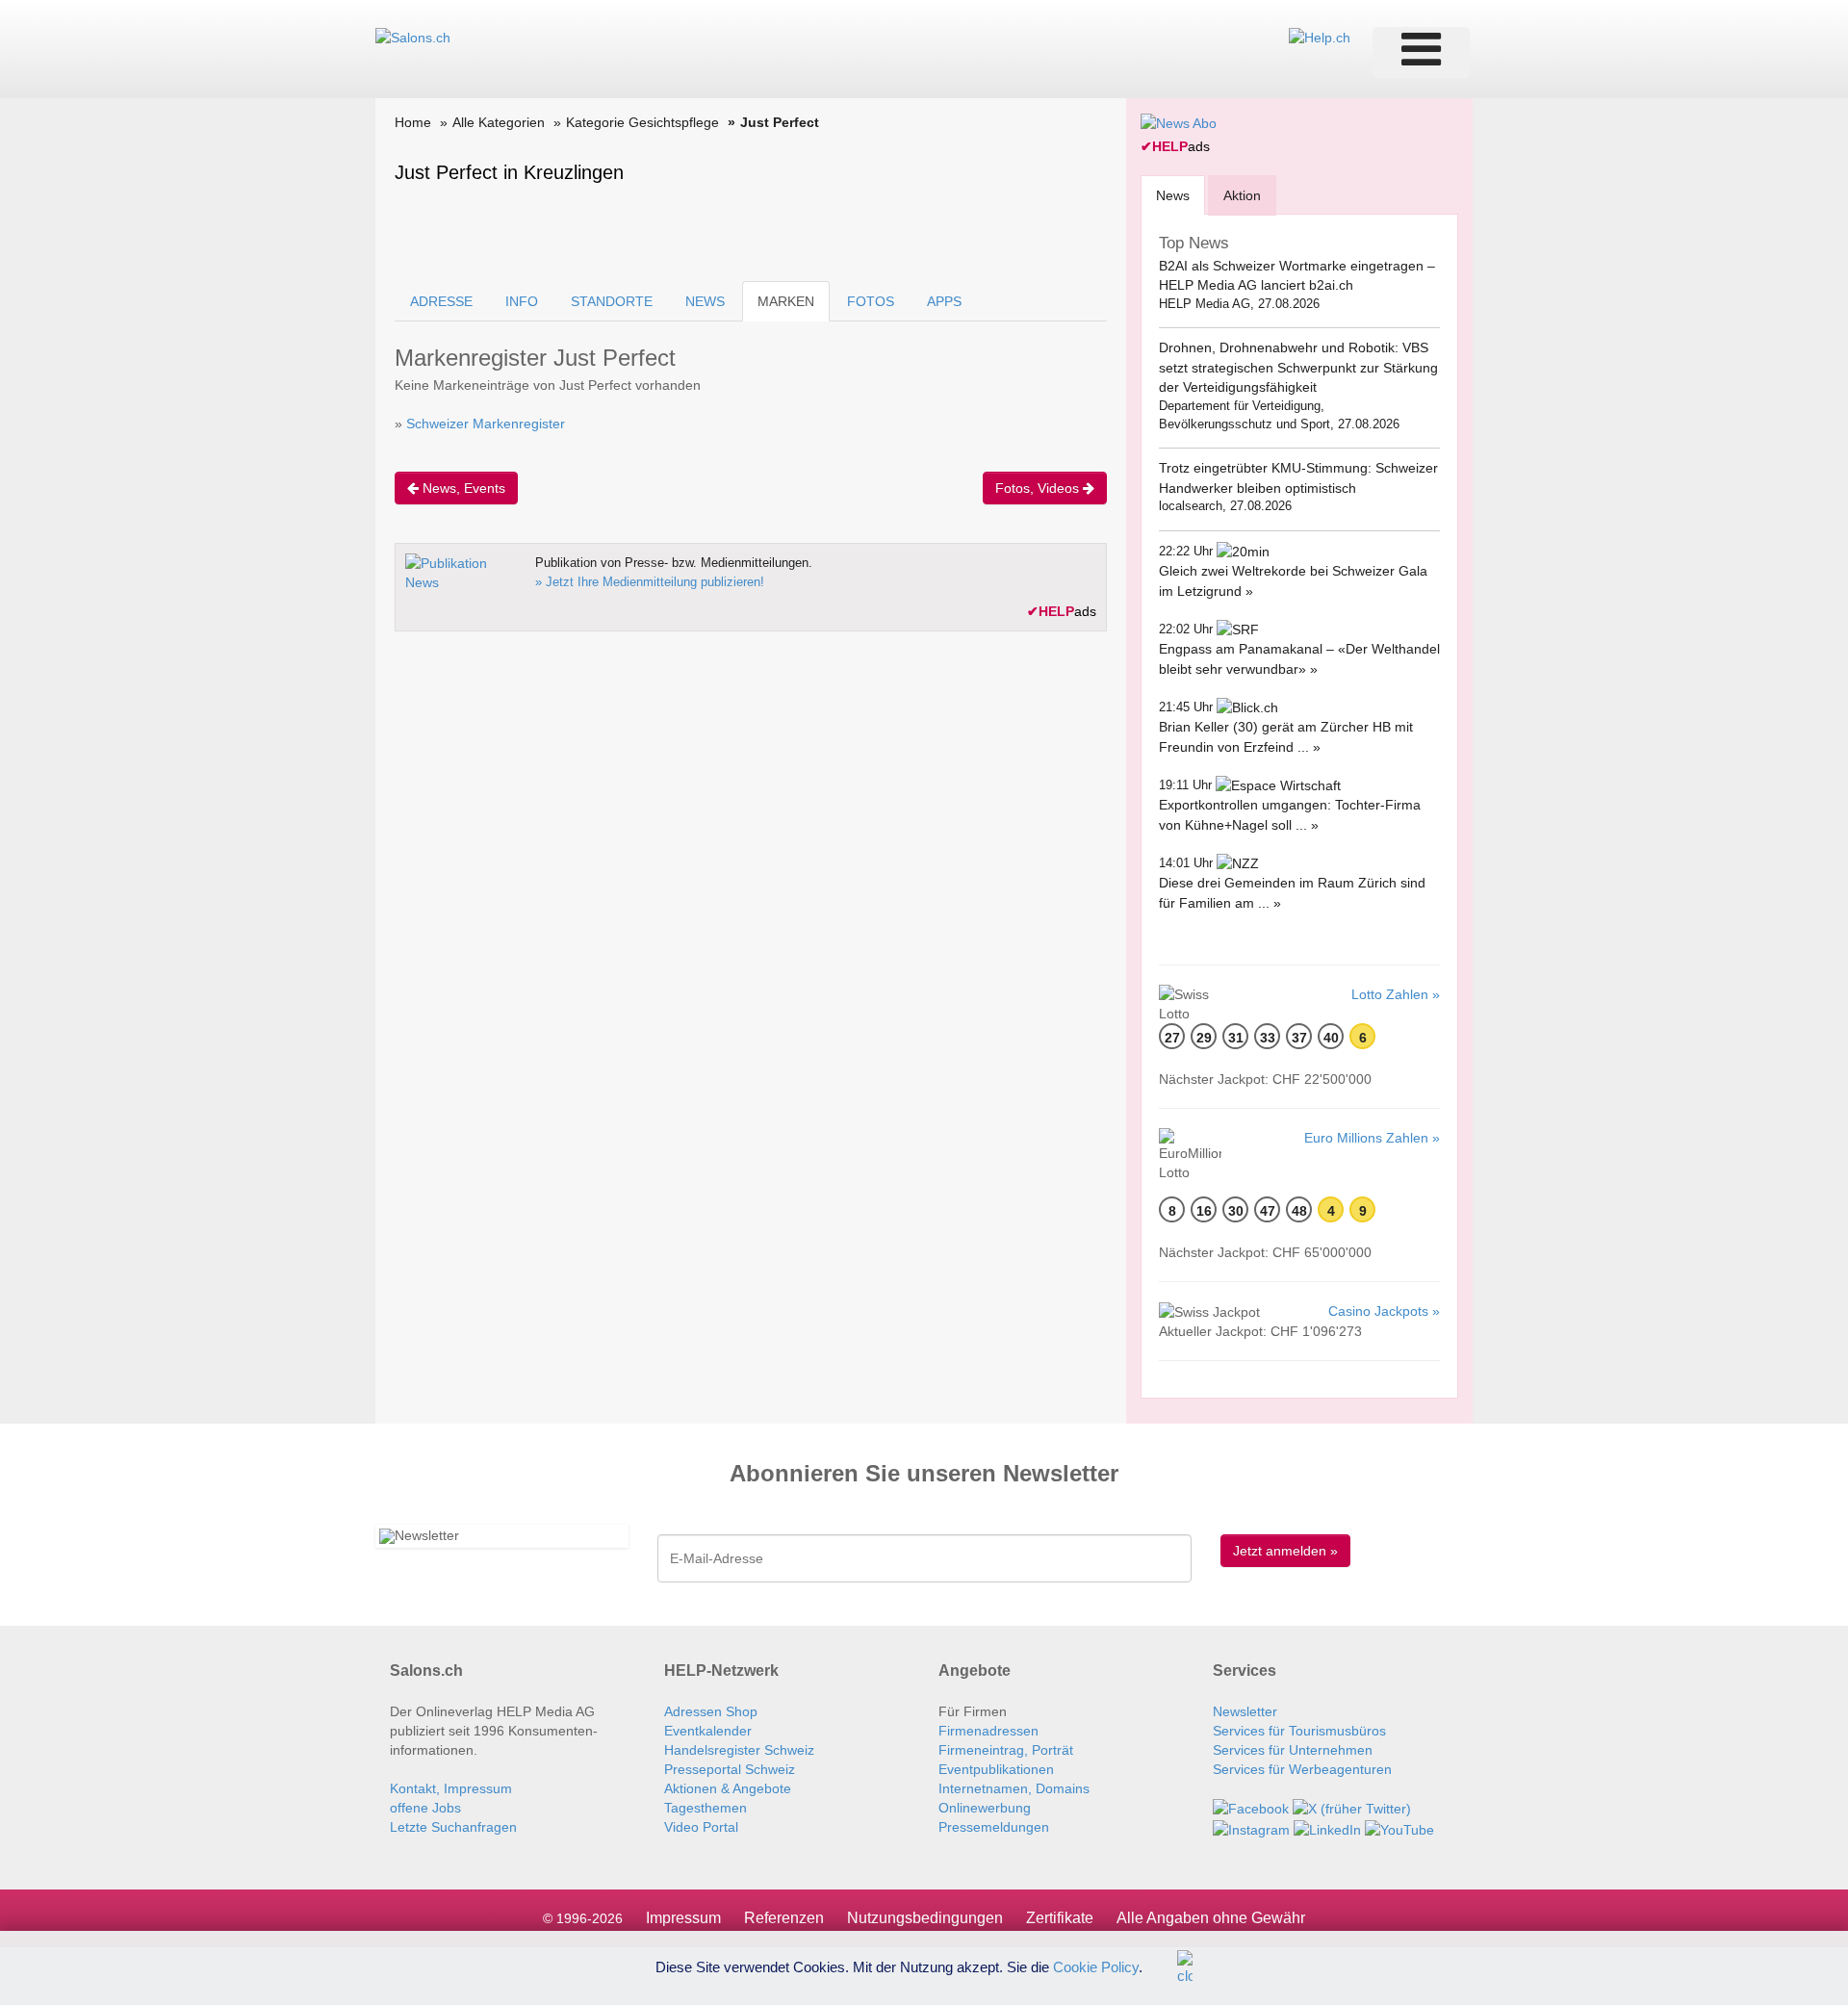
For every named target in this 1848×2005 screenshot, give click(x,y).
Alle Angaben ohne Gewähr (1211, 1918)
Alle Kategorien (499, 122)
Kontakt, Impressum (451, 1788)
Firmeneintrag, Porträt (1006, 1750)
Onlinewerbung (985, 1808)
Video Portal (701, 1827)
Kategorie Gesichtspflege (642, 122)
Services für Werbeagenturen (1302, 1769)
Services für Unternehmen (1293, 1750)
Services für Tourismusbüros (1299, 1731)
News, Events (462, 488)
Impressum (683, 1918)
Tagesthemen (706, 1808)
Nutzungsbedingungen (925, 1918)
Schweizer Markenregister (486, 424)
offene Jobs (425, 1808)
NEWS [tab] (705, 301)
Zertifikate (1060, 1918)
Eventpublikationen (996, 1769)
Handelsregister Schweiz (739, 1750)
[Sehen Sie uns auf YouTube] (1399, 1828)
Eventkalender (708, 1731)
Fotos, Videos (1039, 488)
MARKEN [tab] (786, 301)
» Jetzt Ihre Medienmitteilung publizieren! (650, 582)
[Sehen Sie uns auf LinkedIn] (1327, 1828)
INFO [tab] (522, 301)
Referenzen (784, 1918)
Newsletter (1245, 1711)
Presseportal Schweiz (730, 1769)
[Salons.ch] (413, 37)
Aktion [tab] (1242, 195)
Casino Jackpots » (1384, 1311)
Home (413, 122)
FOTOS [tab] (871, 301)
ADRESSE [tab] (441, 301)
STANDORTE (612, 301)
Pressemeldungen (994, 1827)
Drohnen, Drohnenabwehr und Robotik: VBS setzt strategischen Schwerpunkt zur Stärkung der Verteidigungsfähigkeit (1298, 367)
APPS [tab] (944, 301)
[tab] (1173, 195)
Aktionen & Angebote (728, 1788)
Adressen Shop (711, 1711)
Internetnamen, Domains (1014, 1788)
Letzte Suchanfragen (453, 1827)
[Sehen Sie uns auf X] (1352, 1808)
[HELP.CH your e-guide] (1320, 37)
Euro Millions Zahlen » (1372, 1138)
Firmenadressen (988, 1731)
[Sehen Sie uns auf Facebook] (1251, 1808)
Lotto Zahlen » (1396, 994)
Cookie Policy (1096, 1966)
